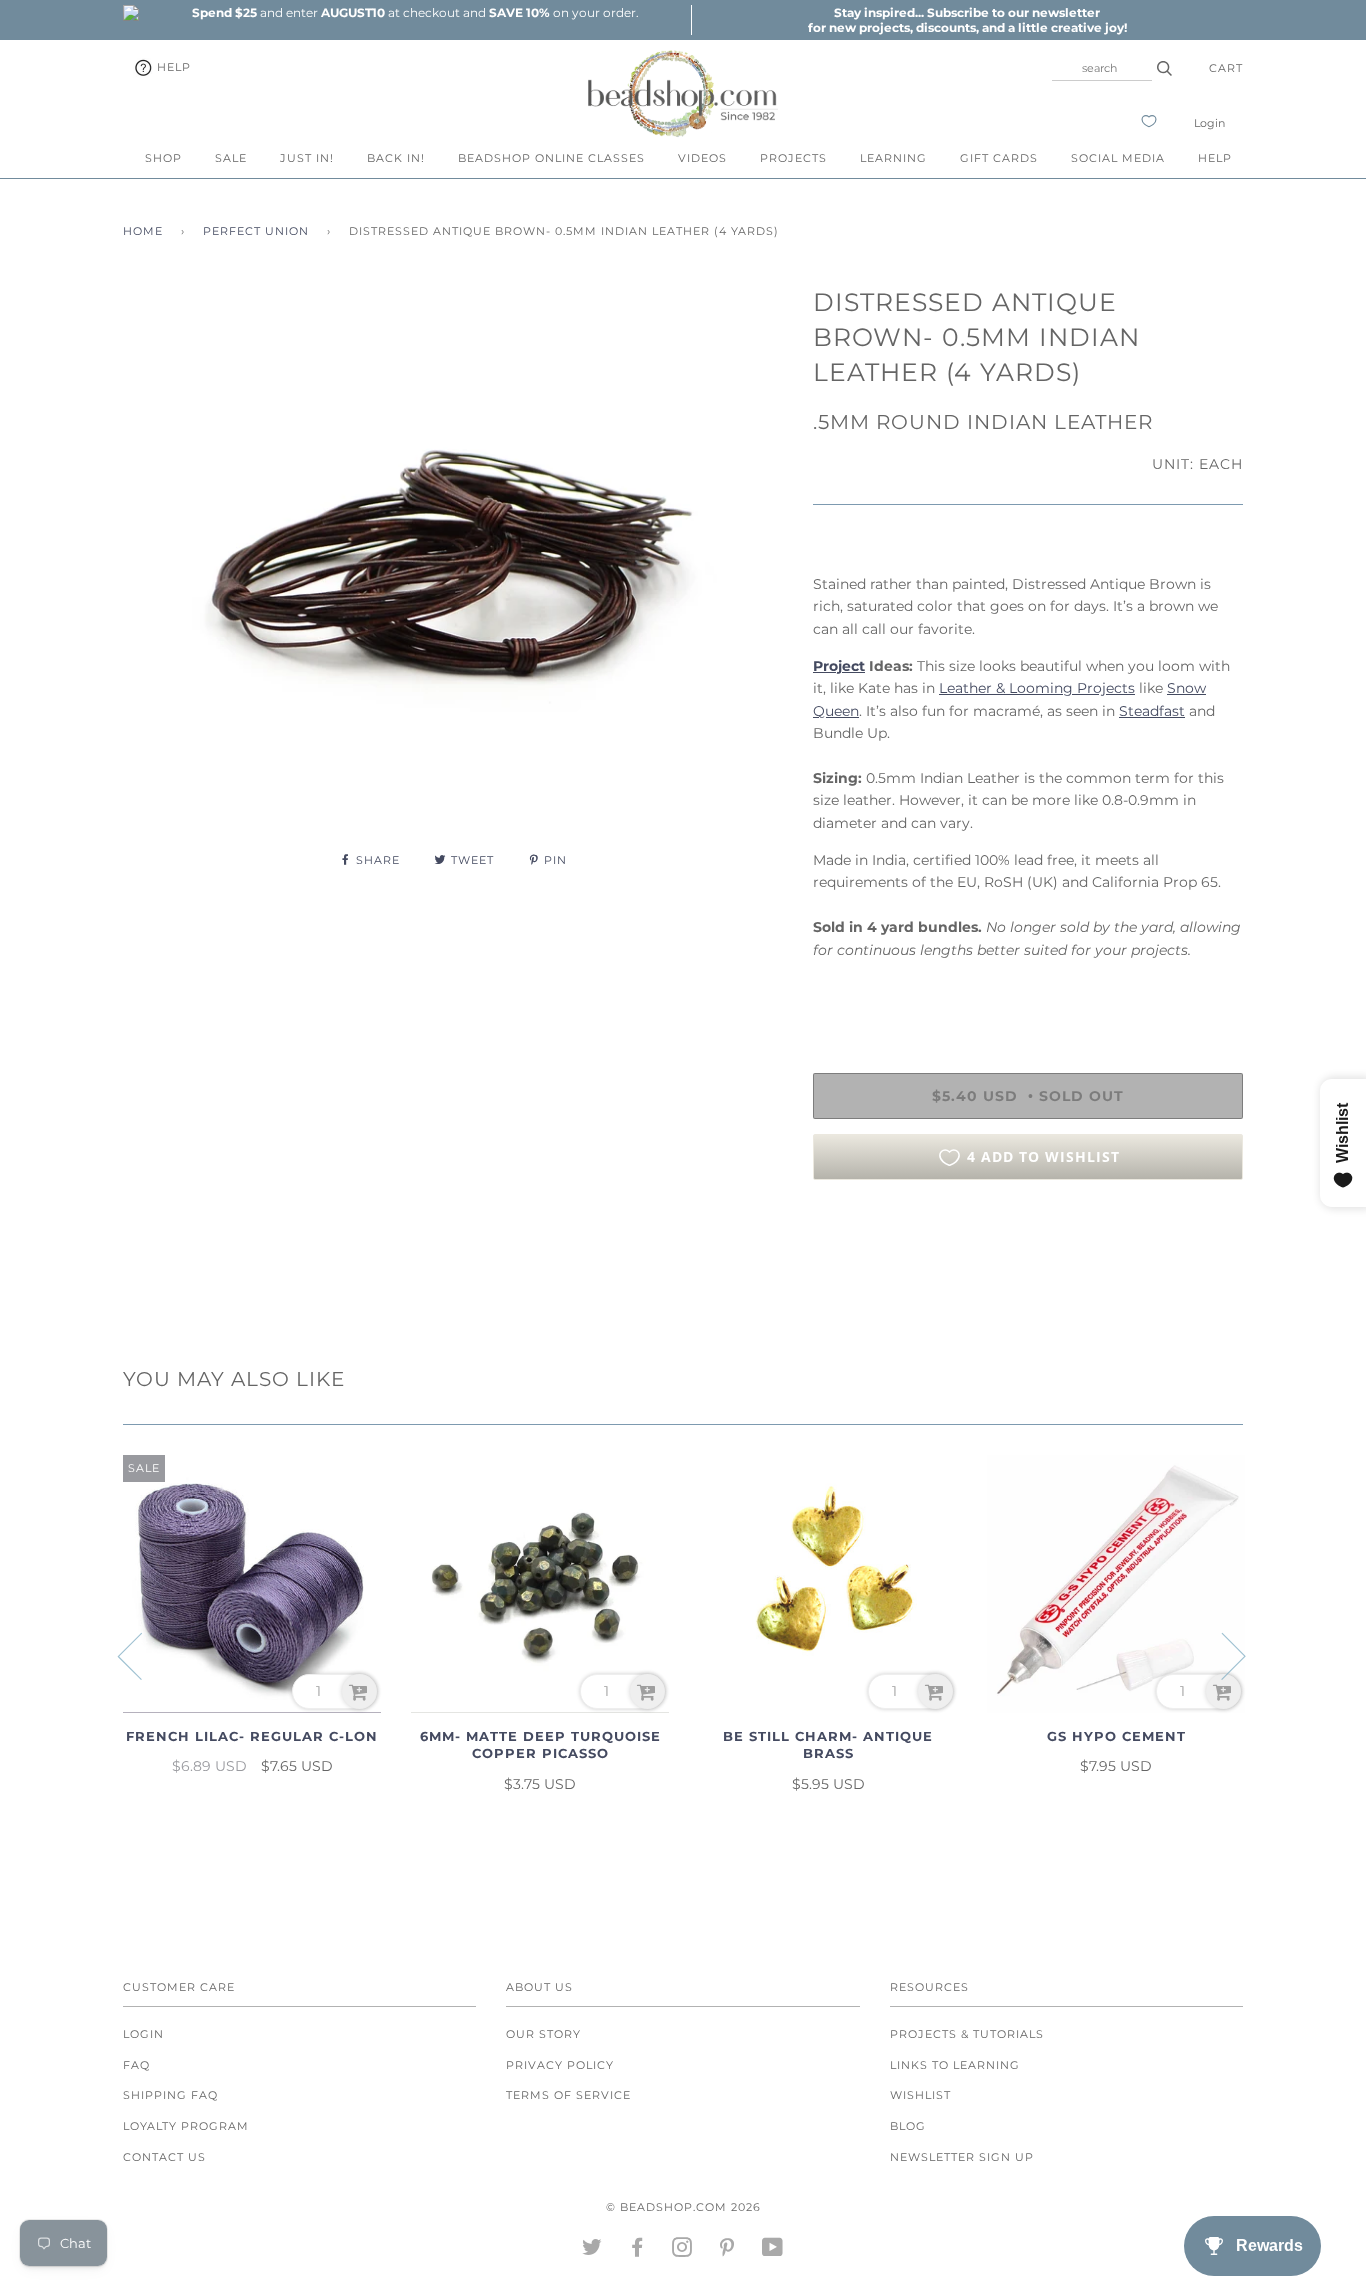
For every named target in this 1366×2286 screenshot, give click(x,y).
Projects (793, 158)
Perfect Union (256, 231)
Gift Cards (999, 158)
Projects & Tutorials (967, 2034)
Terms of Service (568, 2095)
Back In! (396, 158)
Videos (702, 158)
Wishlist (920, 2095)
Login (1209, 123)
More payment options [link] (1028, 1264)
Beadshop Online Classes (551, 158)
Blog (908, 2126)
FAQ (136, 2065)
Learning (893, 158)
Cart (1226, 68)
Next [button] (1221, 1655)
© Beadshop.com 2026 (683, 2207)
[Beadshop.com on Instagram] (682, 2251)
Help (172, 67)
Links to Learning (955, 2065)
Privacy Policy (560, 2065)
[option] (415, 12)
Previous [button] (142, 1655)
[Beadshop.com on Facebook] (637, 2251)
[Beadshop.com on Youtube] (773, 2251)
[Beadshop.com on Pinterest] (727, 2251)
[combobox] (1102, 68)
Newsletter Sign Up (962, 2157)
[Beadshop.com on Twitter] (592, 2251)
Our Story (543, 2034)
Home (143, 231)
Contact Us (164, 2157)
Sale (231, 158)
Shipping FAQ (170, 2095)
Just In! (307, 158)
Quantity (845, 991)
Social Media (1118, 158)
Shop (163, 158)
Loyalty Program (186, 2126)
